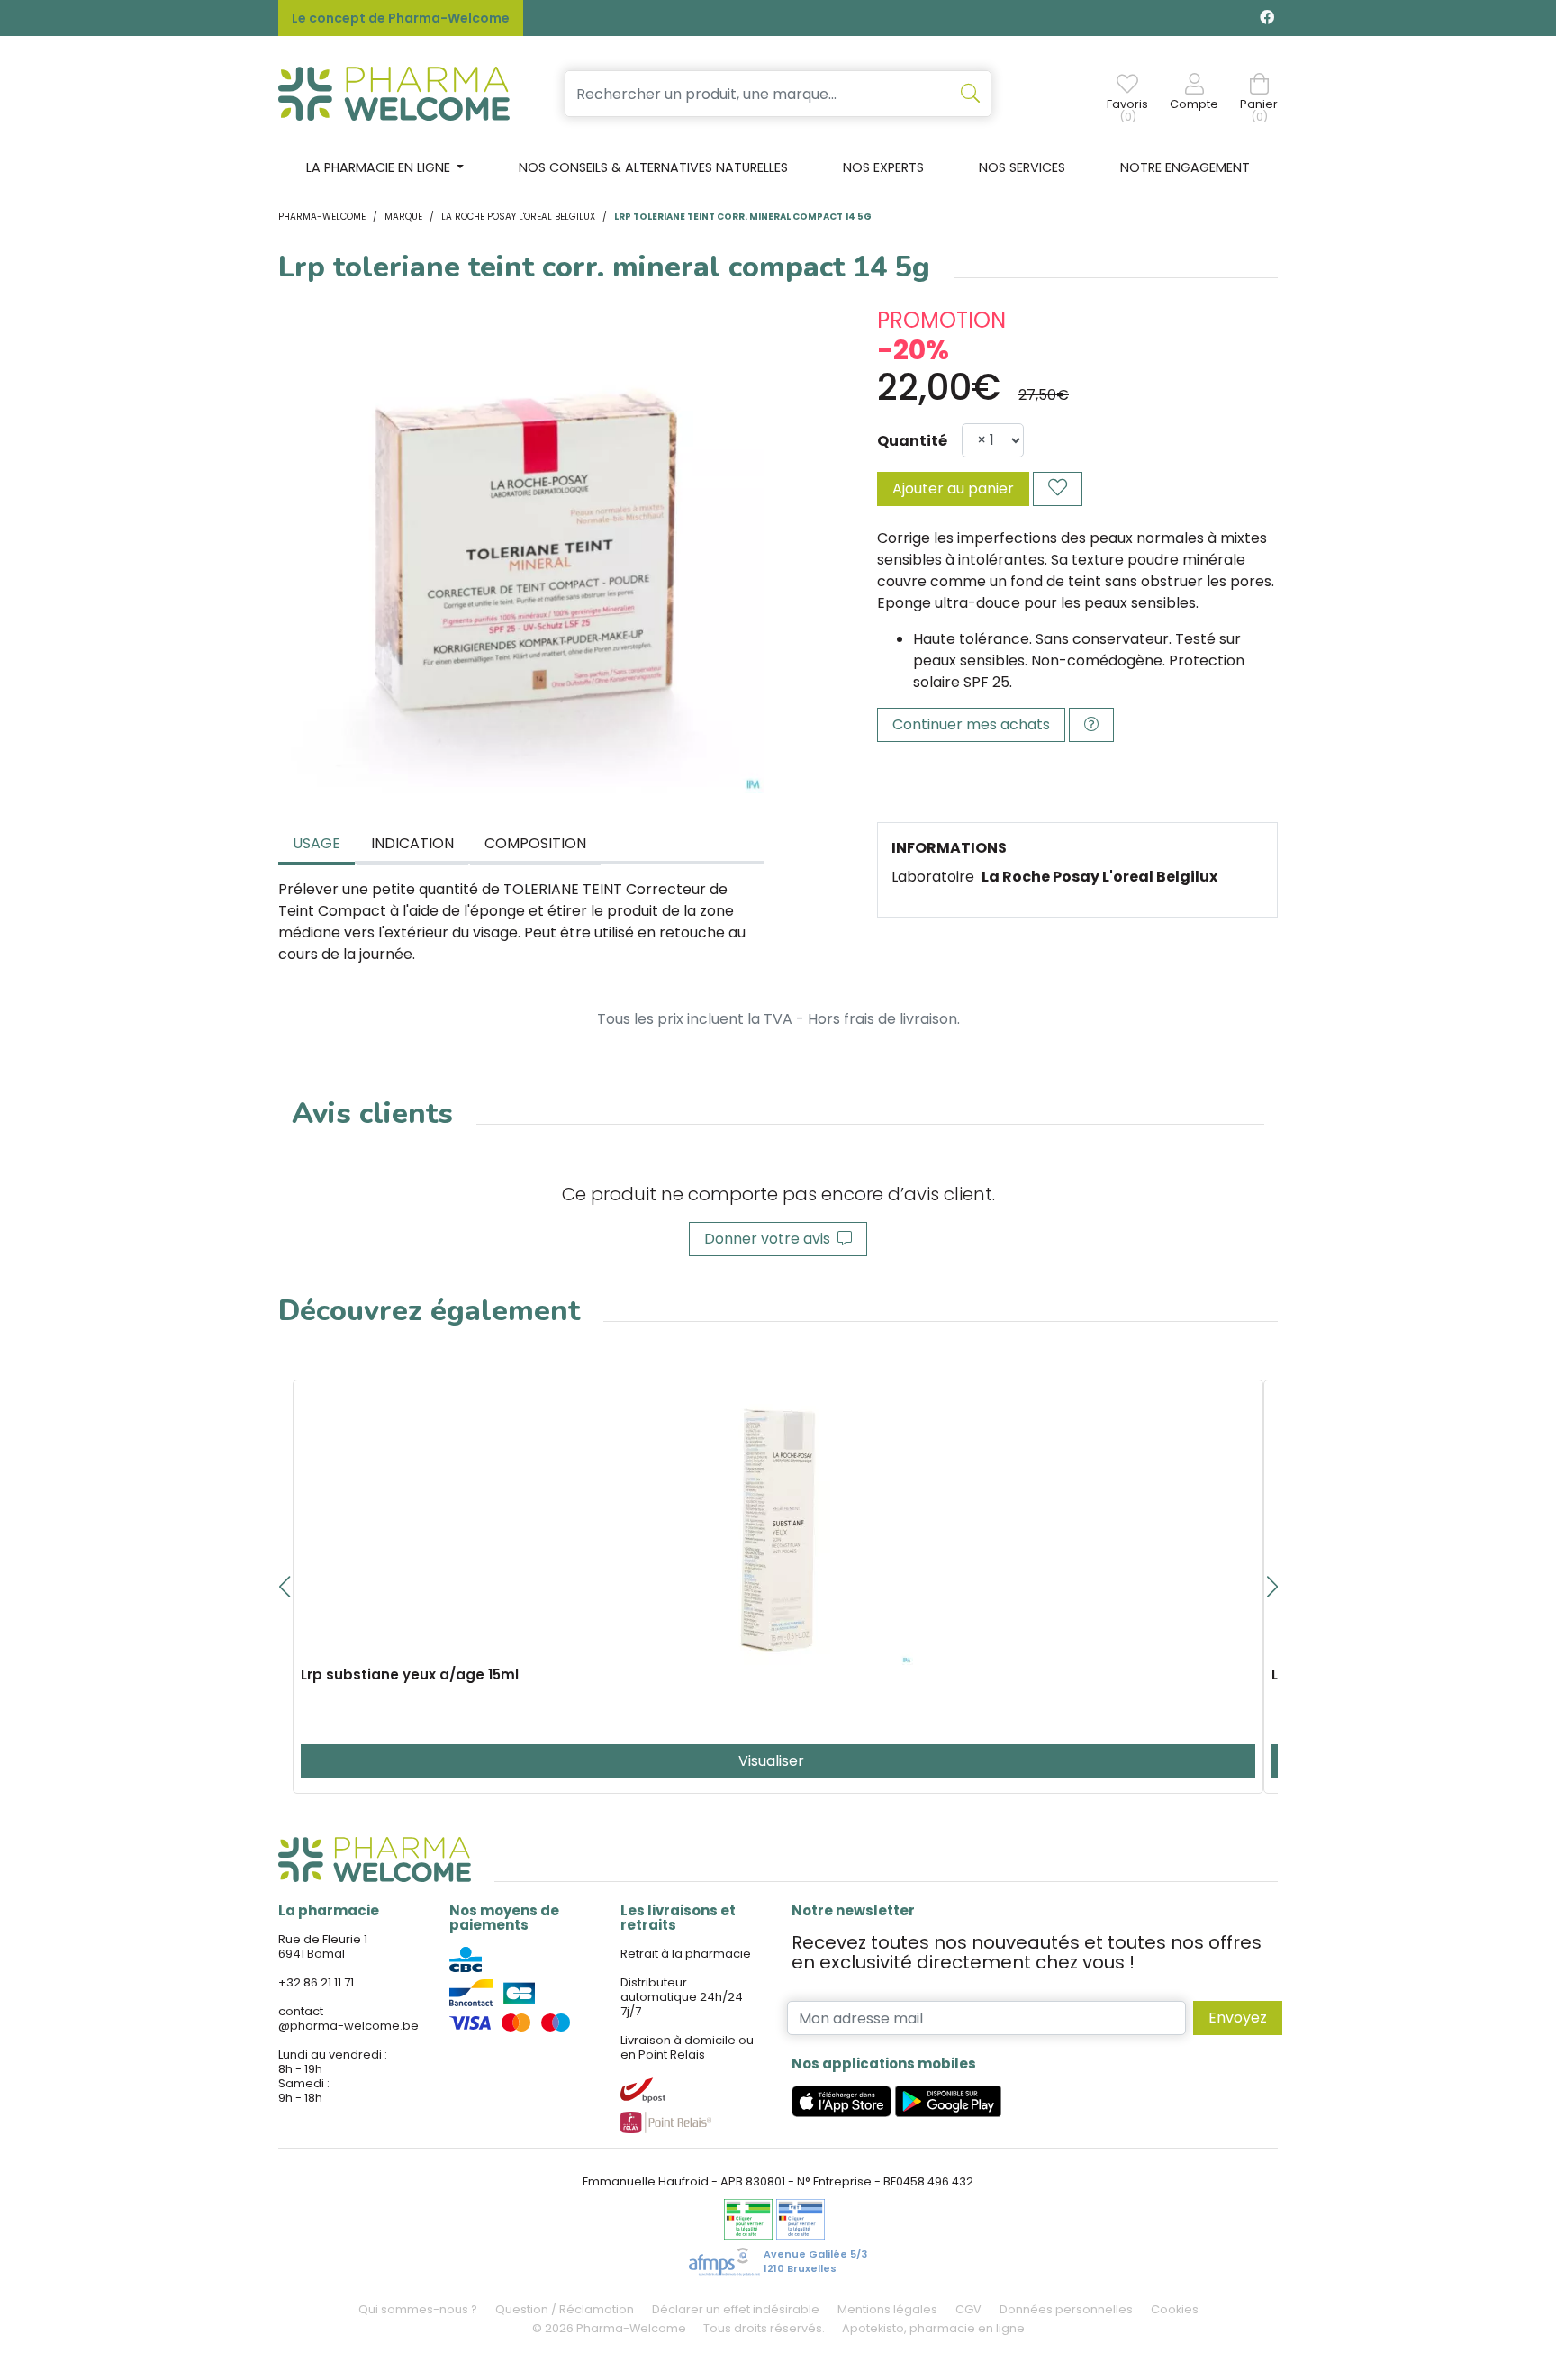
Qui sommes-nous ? (418, 2309)
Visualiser (773, 1761)
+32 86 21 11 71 (316, 1982)
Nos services (1022, 167)
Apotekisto (933, 2328)
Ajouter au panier (953, 489)
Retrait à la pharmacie (686, 1954)
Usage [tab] (317, 843)
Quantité (912, 441)
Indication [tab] (412, 843)
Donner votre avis (771, 1239)
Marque (403, 217)
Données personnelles (1066, 2309)
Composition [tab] (535, 843)
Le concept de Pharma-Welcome (401, 18)
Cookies (1175, 2309)
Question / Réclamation (565, 2309)
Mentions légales (887, 2309)
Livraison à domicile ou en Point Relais (687, 2047)
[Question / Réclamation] (1091, 725)
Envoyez (1238, 2018)
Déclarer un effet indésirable (736, 2309)
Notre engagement (1185, 167)
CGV (968, 2309)
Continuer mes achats (971, 724)
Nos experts (883, 167)
